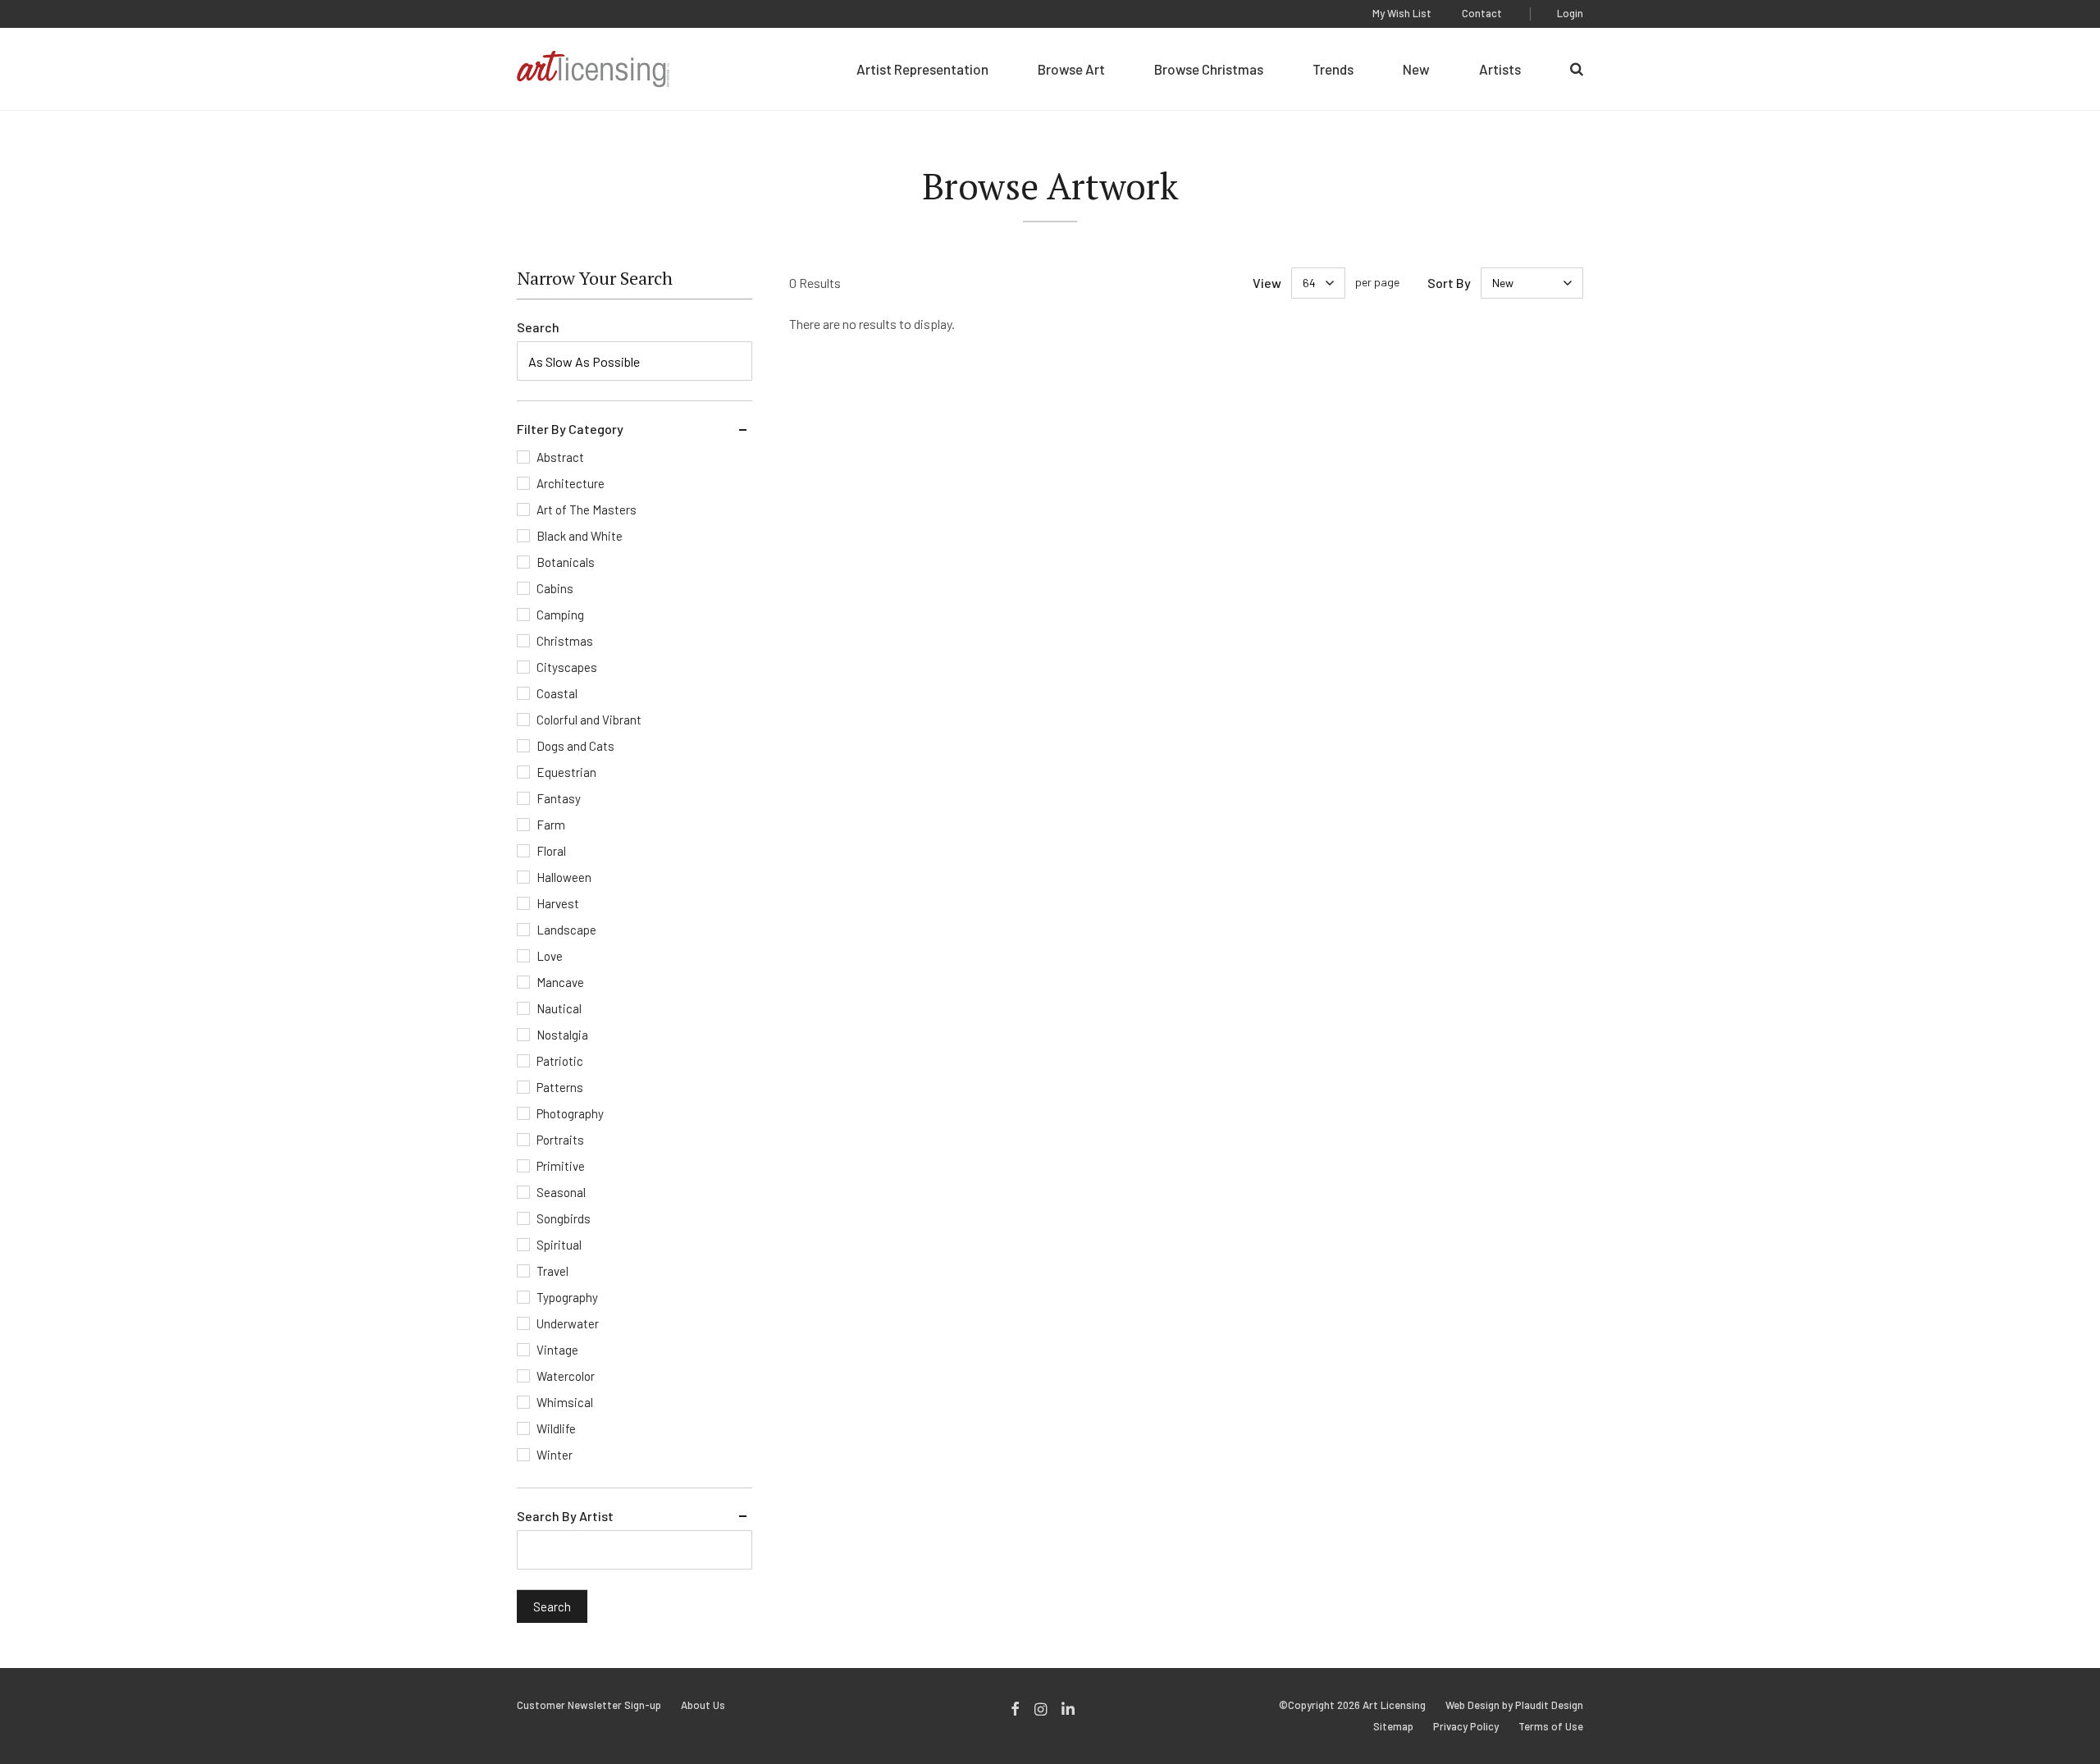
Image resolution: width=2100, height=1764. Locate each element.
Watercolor (566, 1376)
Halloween (564, 877)
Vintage (557, 1350)
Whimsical (565, 1402)
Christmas (565, 641)
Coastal (557, 693)
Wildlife (556, 1428)
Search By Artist (565, 1516)
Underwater (568, 1323)
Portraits (560, 1140)
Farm (551, 825)
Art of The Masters (587, 510)
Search (538, 327)
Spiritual (559, 1245)
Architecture (571, 483)
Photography (570, 1113)
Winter (555, 1455)
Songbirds (564, 1218)
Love (550, 956)
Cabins (555, 588)
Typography (567, 1297)
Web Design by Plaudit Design (1514, 1705)
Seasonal (561, 1192)
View (1267, 283)
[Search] (1577, 69)
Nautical (559, 1008)
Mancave (560, 982)
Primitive (561, 1166)
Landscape (566, 930)
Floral (551, 851)
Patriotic (560, 1061)
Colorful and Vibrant (589, 720)
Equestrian (566, 772)
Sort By (1449, 283)
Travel (552, 1271)
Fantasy (559, 798)
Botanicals (566, 562)
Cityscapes (567, 667)
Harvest (558, 903)
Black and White (580, 536)
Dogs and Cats (575, 746)
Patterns (560, 1087)
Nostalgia (562, 1035)
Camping (560, 615)
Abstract (560, 457)
